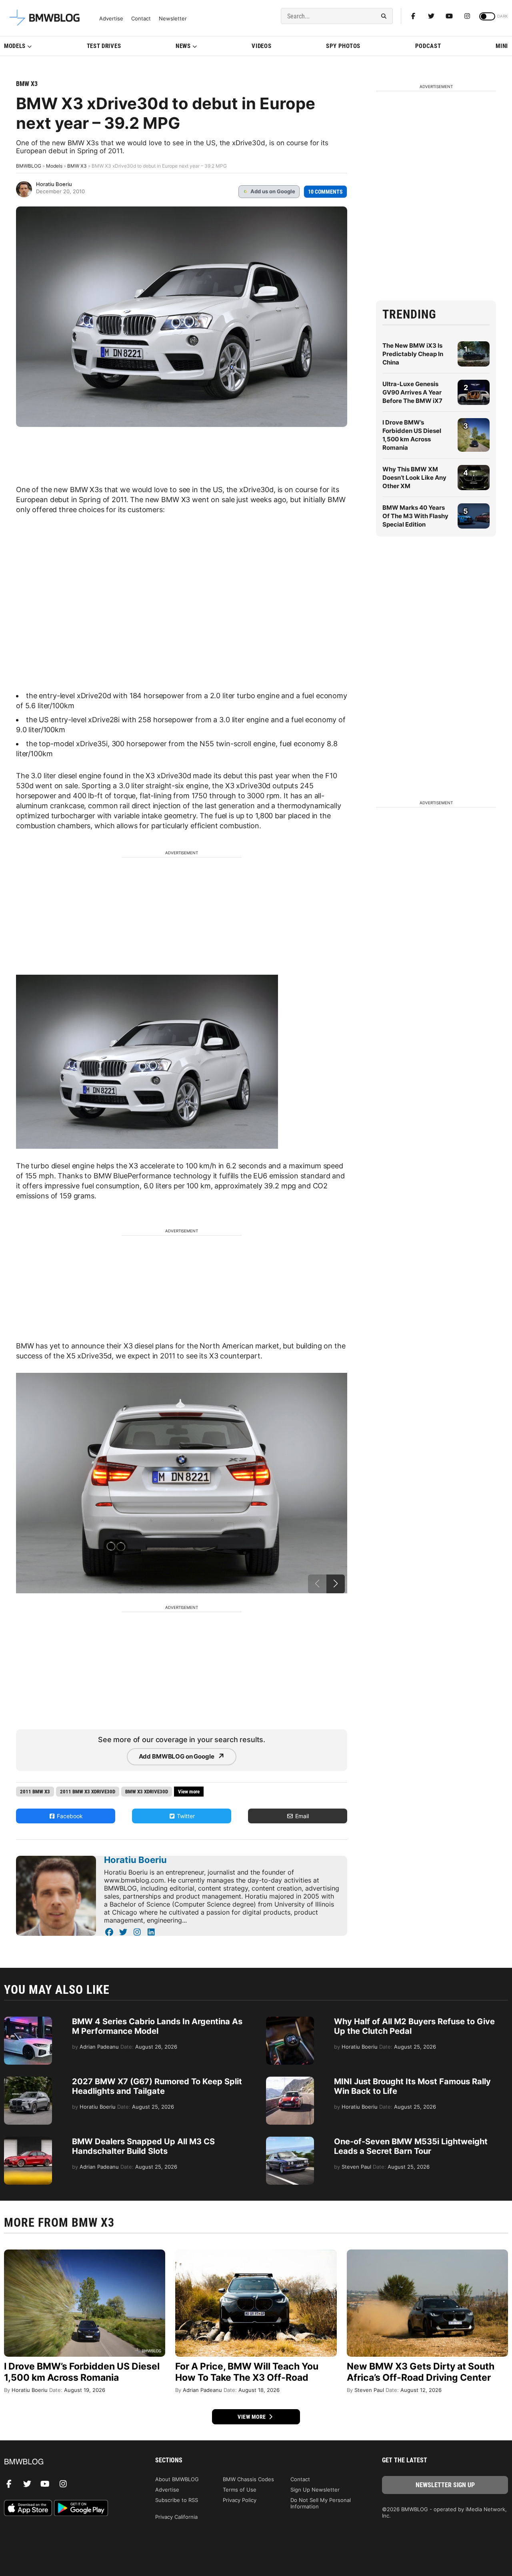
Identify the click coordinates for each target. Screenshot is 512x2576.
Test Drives (104, 46)
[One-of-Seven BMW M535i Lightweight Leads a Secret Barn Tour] (290, 2141)
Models (15, 46)
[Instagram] (467, 16)
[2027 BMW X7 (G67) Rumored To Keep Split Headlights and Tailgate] (28, 2081)
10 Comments (325, 192)
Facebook (69, 1816)
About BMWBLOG (177, 2479)
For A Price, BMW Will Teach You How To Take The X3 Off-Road (247, 2372)
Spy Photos (343, 46)
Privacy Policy (240, 2500)
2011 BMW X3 (35, 1792)
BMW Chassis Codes (248, 2479)
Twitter (185, 1816)
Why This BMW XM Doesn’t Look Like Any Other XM (414, 478)
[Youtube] (449, 16)
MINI (502, 46)
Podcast (428, 46)
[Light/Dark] (487, 16)
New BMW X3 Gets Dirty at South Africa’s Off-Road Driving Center (421, 2372)
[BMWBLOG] (67, 2462)
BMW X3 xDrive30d (147, 1792)
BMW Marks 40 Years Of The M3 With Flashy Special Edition (415, 516)
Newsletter (173, 19)
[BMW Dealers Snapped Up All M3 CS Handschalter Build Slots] (28, 2141)
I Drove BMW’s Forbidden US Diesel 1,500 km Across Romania (82, 2372)
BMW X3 (27, 84)
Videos (261, 46)
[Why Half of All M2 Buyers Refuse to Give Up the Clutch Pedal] (290, 2021)
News (183, 46)
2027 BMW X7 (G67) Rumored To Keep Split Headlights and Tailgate (157, 2086)
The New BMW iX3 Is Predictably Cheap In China (413, 354)
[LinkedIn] (151, 1932)
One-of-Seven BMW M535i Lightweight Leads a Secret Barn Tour (411, 2146)
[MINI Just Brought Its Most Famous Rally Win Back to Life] (290, 2081)
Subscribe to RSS (177, 2500)
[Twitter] (431, 16)
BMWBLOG (29, 166)
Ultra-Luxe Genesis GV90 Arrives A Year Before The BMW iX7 (412, 392)
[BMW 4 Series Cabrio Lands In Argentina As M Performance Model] (28, 2021)
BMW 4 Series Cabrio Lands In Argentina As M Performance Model (157, 2026)
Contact (141, 19)
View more (252, 2417)
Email (301, 1816)
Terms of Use (240, 2490)
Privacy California (176, 2517)
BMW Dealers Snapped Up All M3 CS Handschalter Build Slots (143, 2146)
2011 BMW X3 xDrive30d (88, 1792)
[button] (336, 1584)
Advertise (111, 19)
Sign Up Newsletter (315, 2490)
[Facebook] (413, 16)
